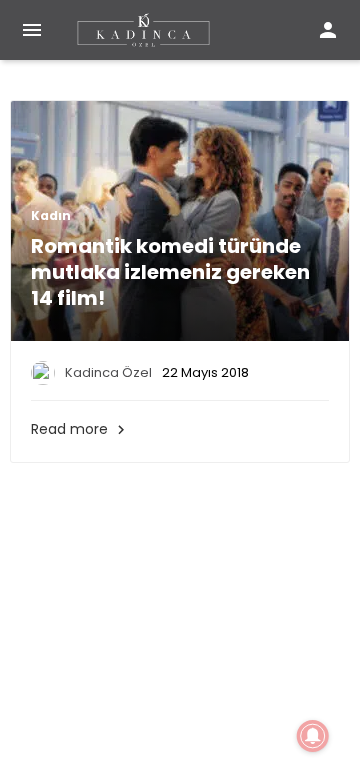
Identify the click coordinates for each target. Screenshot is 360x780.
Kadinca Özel (108, 372)
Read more (80, 429)
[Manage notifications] (313, 736)
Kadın (51, 216)
